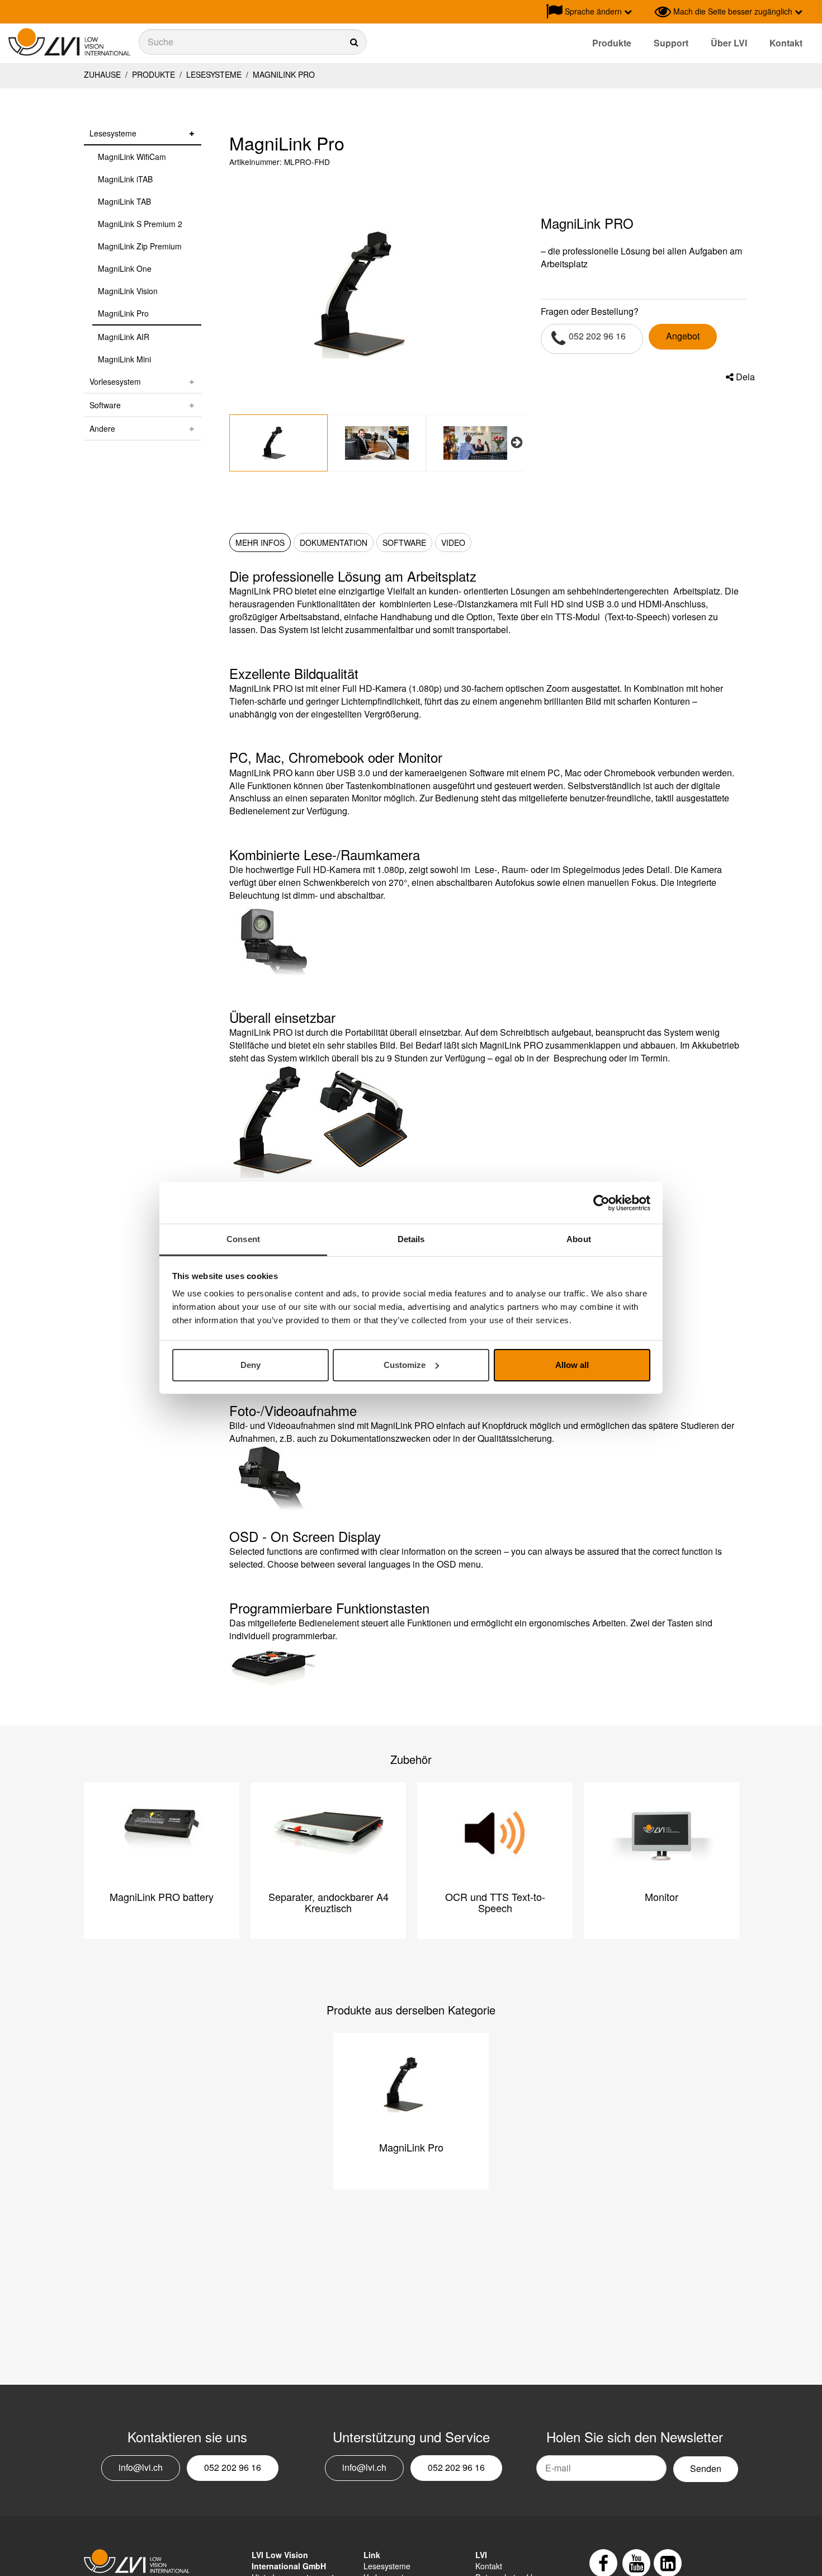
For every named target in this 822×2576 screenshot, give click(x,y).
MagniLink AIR (124, 337)
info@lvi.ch (141, 2467)
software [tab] (404, 542)
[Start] (69, 42)
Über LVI (729, 43)
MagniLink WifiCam (132, 157)
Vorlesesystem (115, 381)
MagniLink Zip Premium (140, 246)
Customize (405, 1365)
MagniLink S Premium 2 (140, 224)
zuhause (102, 74)
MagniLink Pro (283, 74)
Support (671, 43)
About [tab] (579, 1239)
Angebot (683, 336)
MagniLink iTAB (125, 179)
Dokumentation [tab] (334, 542)
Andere (102, 428)
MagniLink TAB (124, 201)
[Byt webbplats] (643, 12)
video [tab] (453, 542)
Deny (251, 1365)
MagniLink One (125, 268)
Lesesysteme (214, 74)
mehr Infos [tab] (260, 542)
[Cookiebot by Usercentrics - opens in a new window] (601, 1203)
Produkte (612, 43)
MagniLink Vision (128, 291)
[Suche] (253, 42)
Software (105, 405)
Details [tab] (411, 1239)
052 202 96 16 (597, 336)
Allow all (572, 1365)
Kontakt (786, 43)
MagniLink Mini (124, 359)
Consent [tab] (243, 1239)
